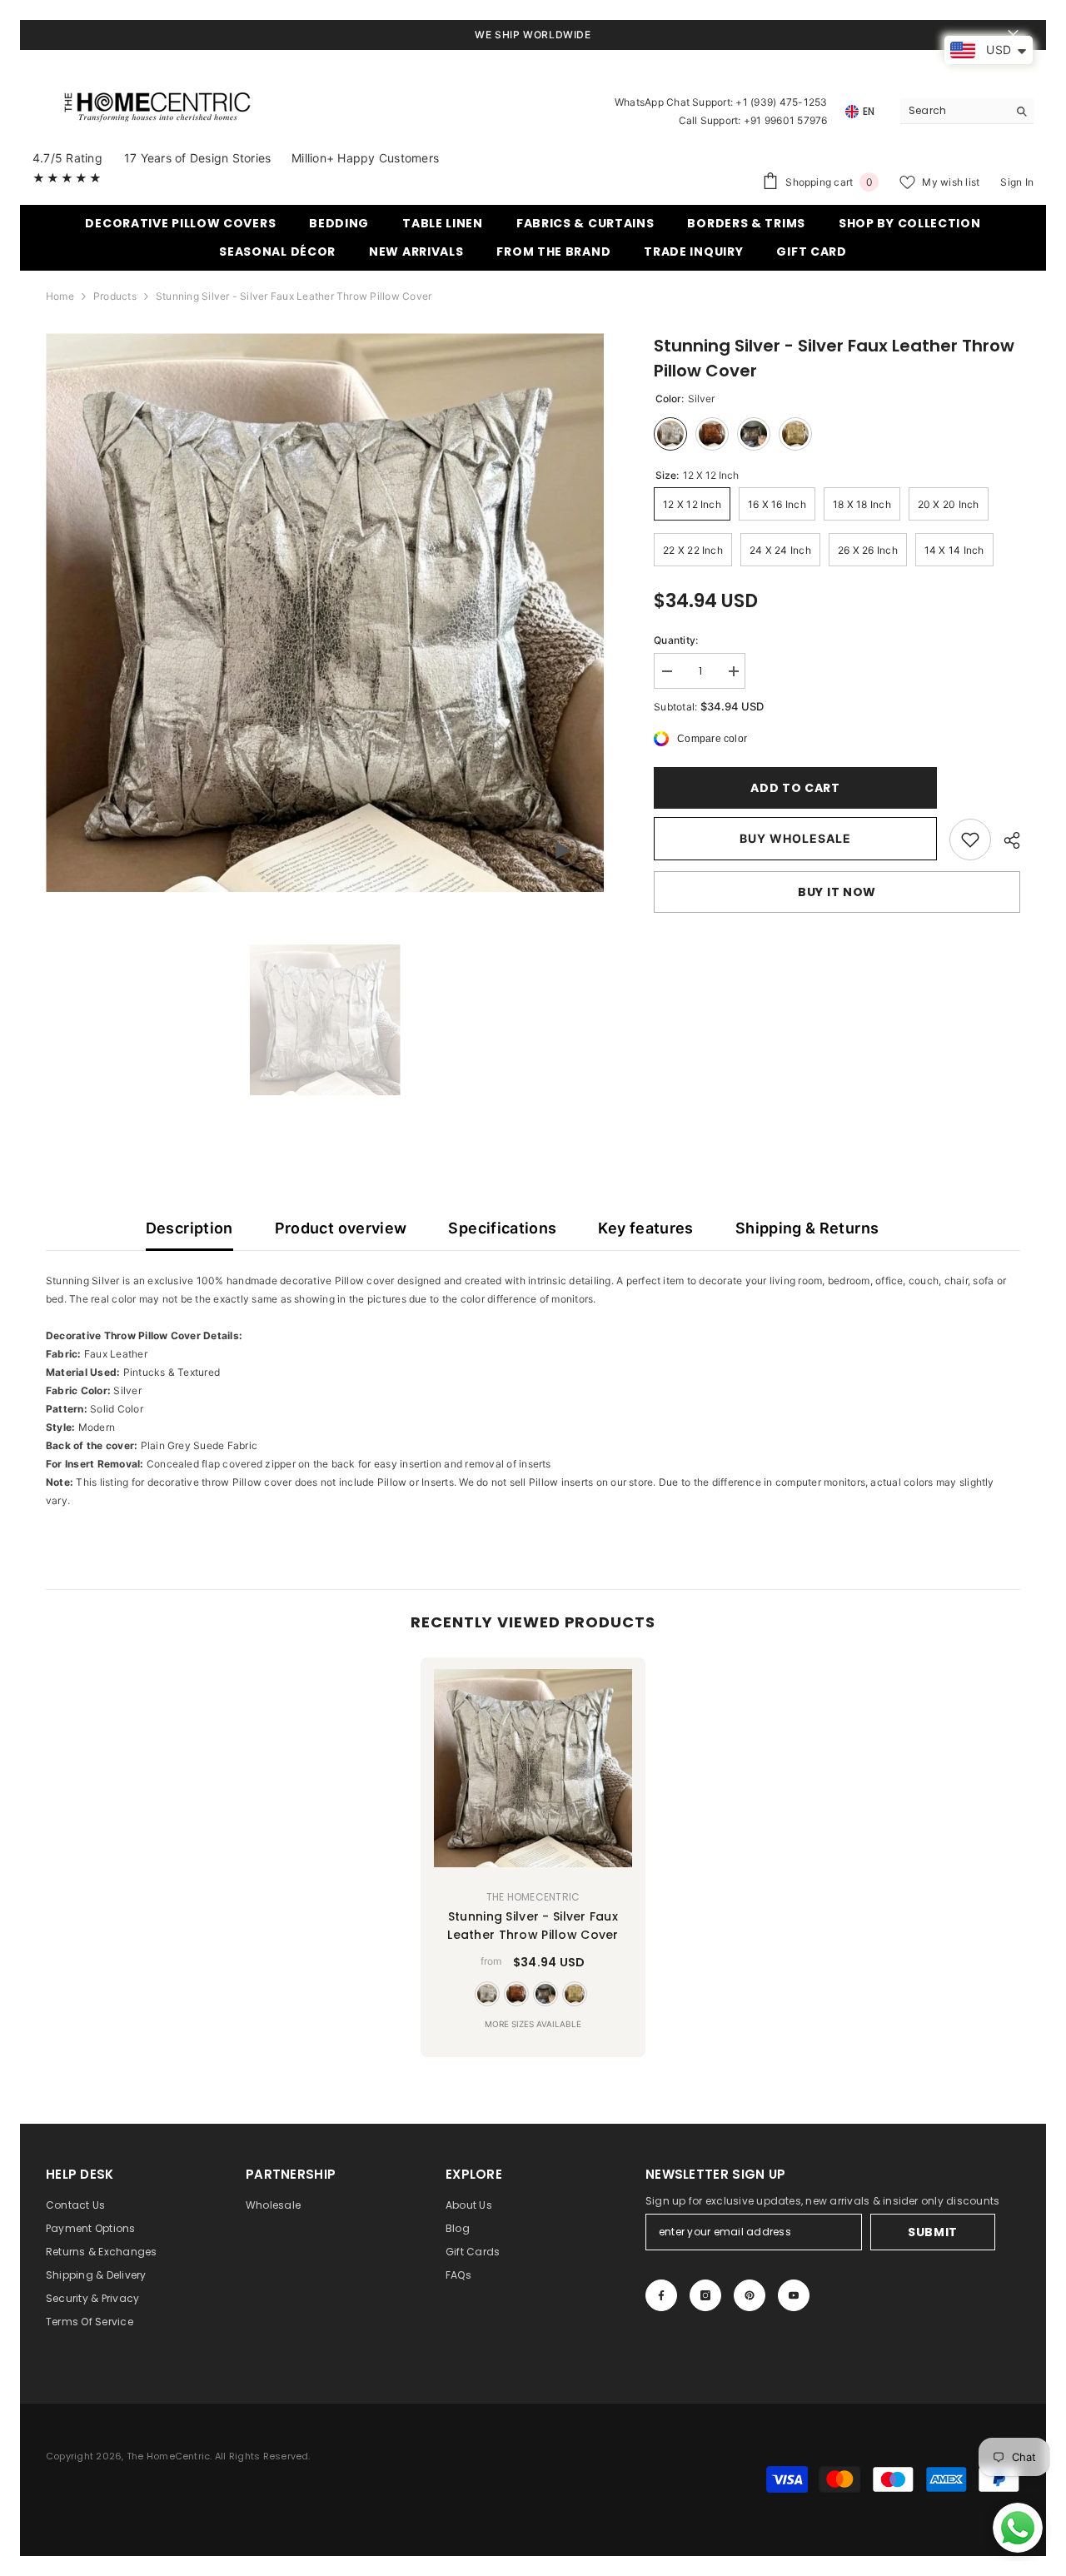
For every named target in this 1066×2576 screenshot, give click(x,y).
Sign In (1017, 182)
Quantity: (676, 640)
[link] (970, 840)
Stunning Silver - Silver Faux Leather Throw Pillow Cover (533, 1926)
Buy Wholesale (795, 838)
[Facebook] (661, 2295)
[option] (325, 613)
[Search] (967, 111)
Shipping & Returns (807, 1228)
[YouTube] (794, 2295)
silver (487, 1994)
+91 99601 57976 (786, 120)
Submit (933, 2232)
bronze (516, 1994)
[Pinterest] (750, 2295)
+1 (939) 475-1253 (781, 102)
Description (189, 1228)
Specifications (502, 1228)
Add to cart (795, 788)
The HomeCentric (533, 1897)
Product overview (341, 1228)
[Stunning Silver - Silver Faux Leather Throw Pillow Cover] (533, 1768)
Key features (645, 1228)
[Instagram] (705, 2295)
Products (115, 296)
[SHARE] (1006, 840)
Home (60, 296)
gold (575, 1994)
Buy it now (837, 892)
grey (545, 1994)
